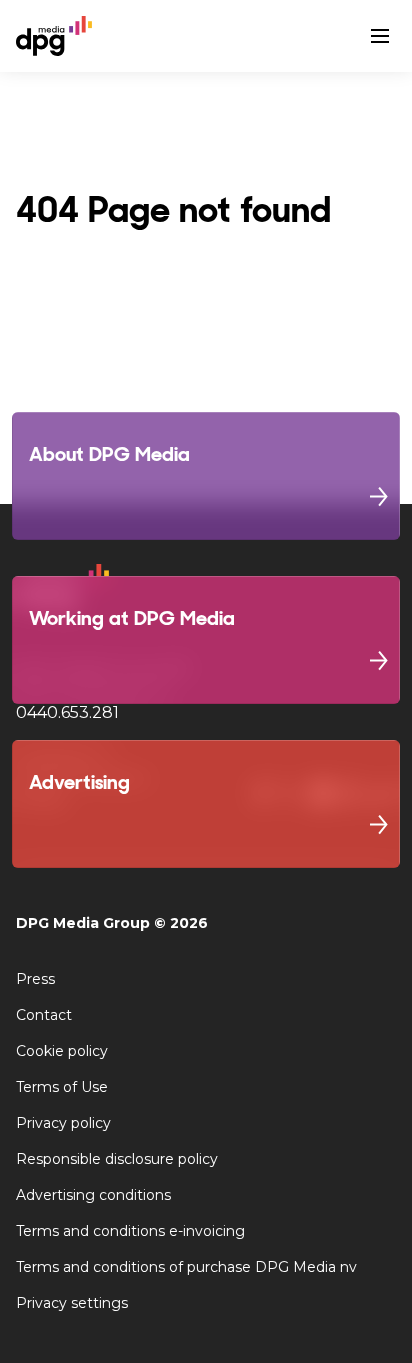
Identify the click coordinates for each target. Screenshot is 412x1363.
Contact (44, 1015)
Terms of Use (62, 1087)
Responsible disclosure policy (117, 1159)
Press (35, 979)
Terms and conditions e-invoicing (130, 1231)
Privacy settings (72, 1303)
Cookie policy (62, 1051)
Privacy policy (63, 1123)
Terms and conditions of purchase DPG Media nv (186, 1267)
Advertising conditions (93, 1195)
